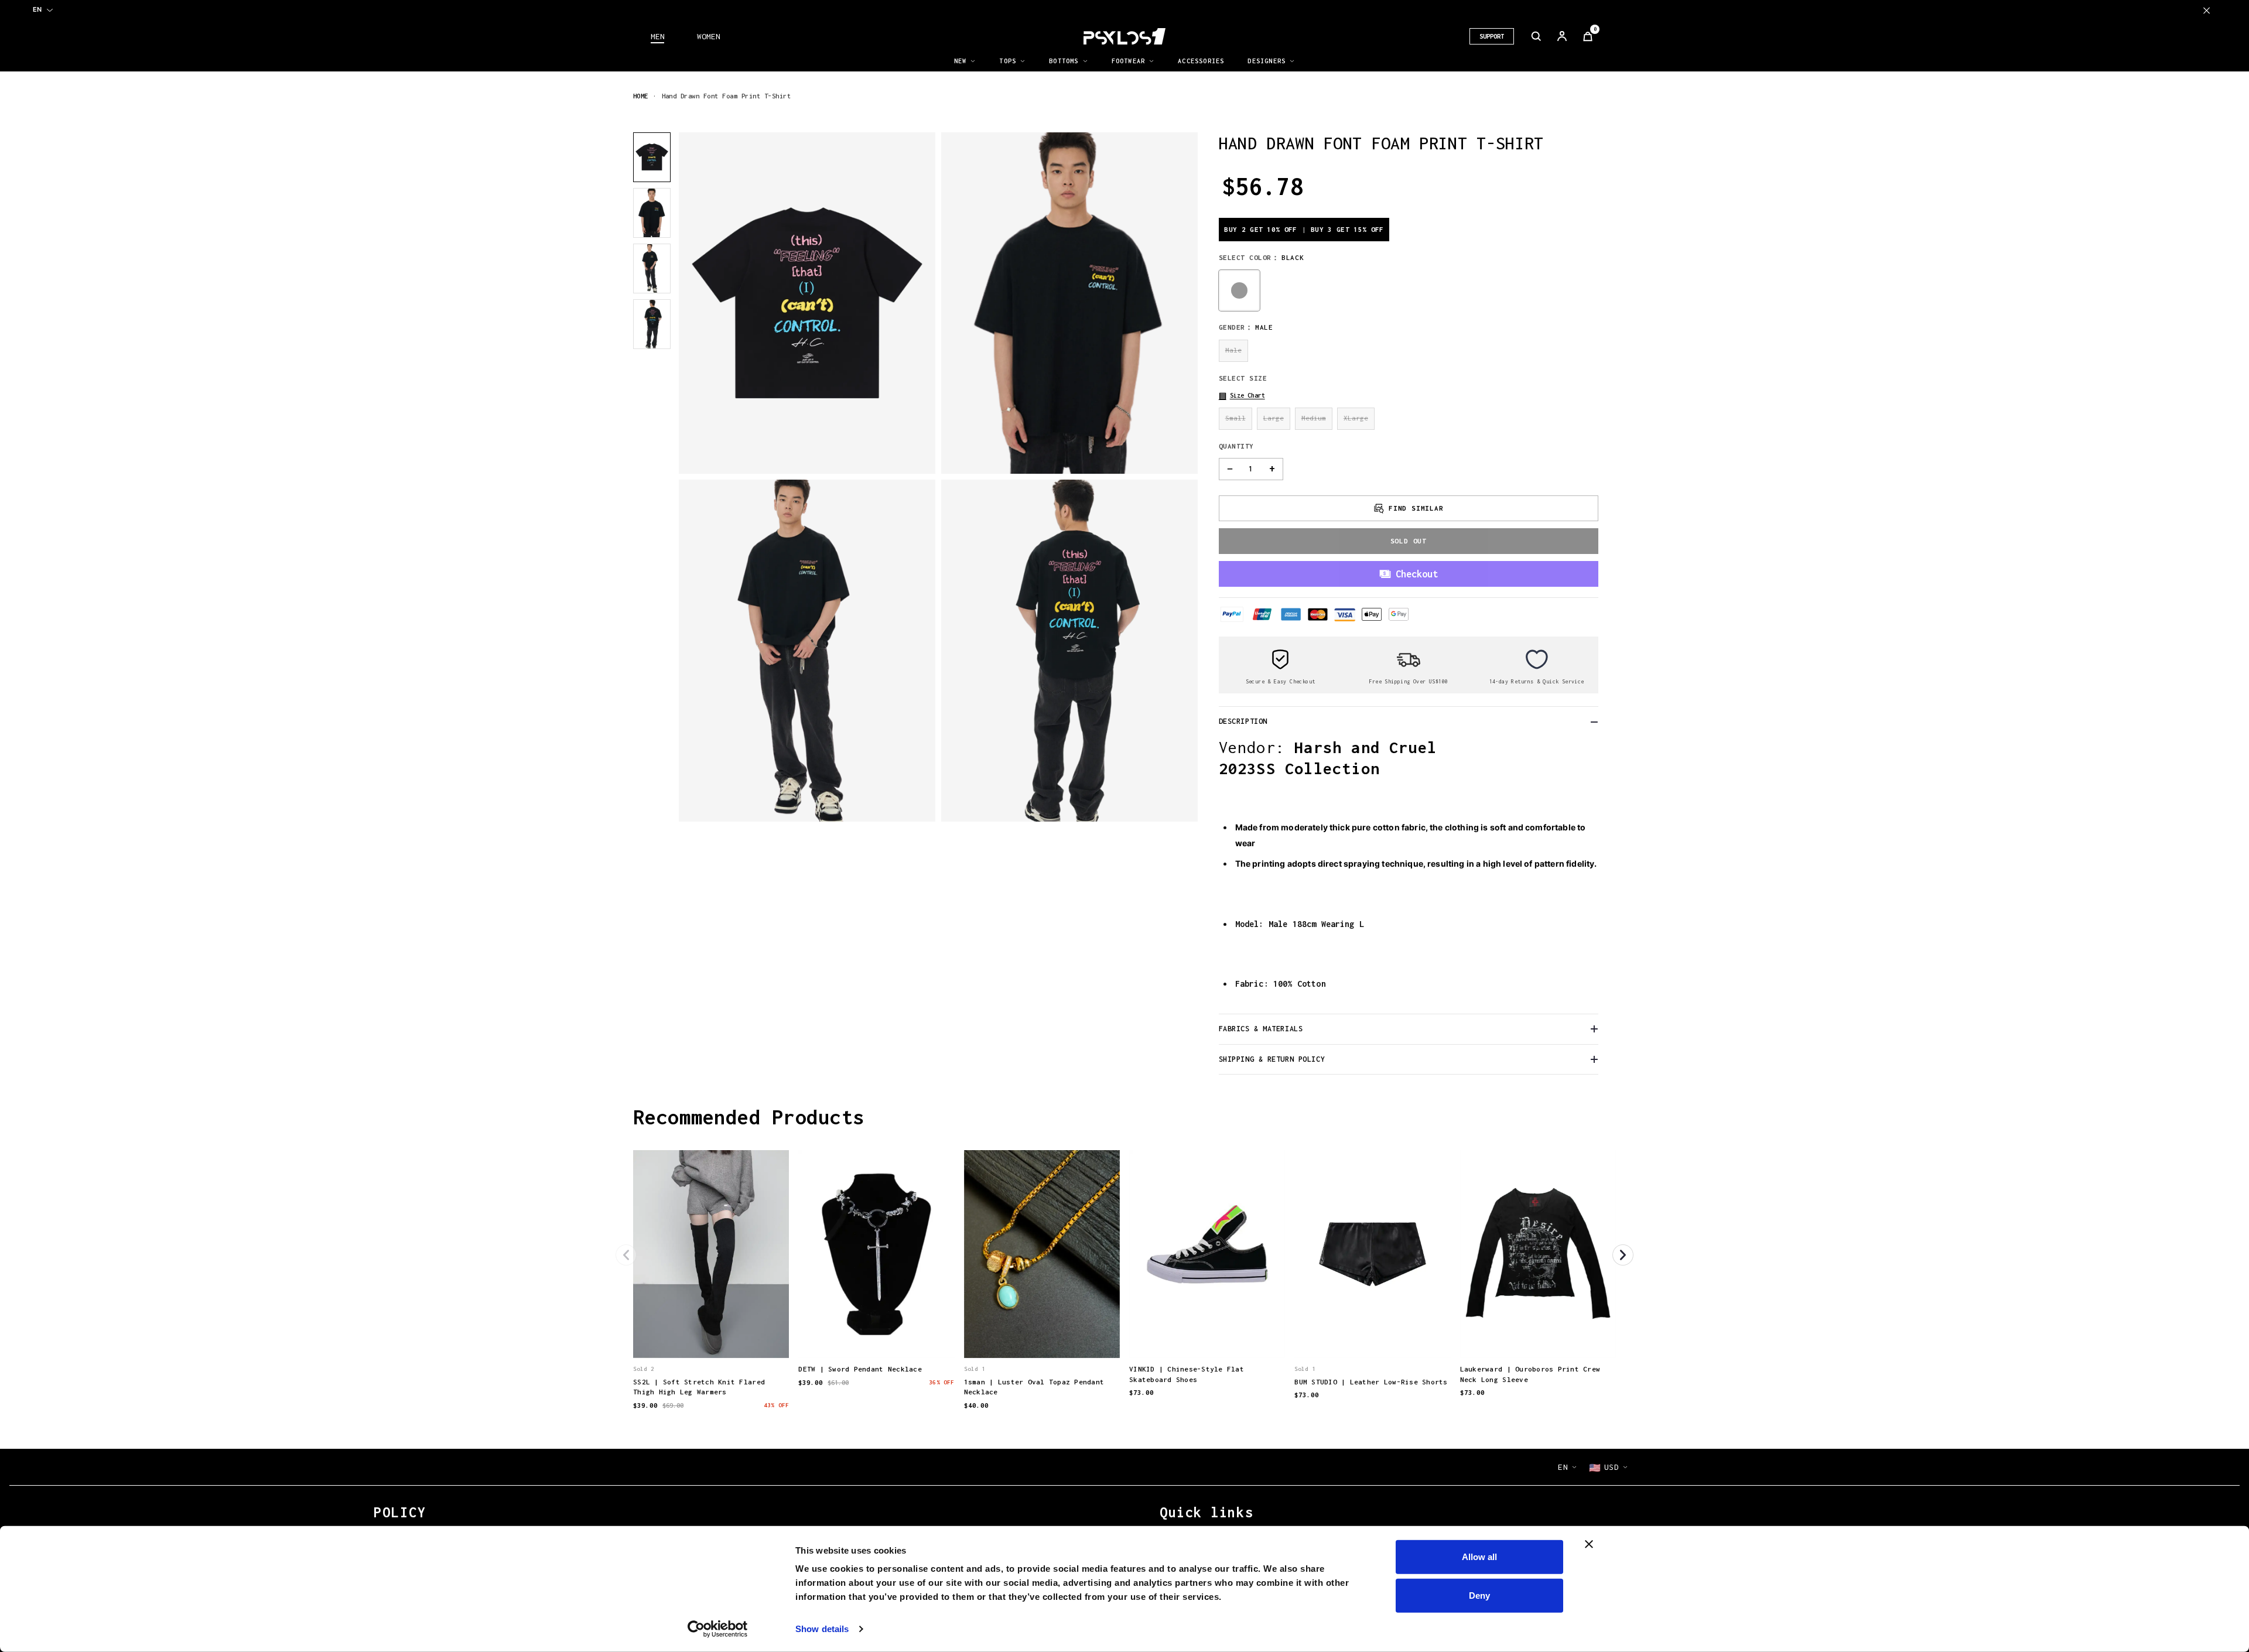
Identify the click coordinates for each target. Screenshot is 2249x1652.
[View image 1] (652, 157)
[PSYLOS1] (1124, 36)
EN (37, 9)
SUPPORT (1492, 36)
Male (1233, 350)
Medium (1314, 418)
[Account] (1562, 36)
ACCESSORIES (1201, 61)
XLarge (1356, 418)
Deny (1479, 1595)
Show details (822, 1629)
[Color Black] (1239, 290)
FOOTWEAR (1129, 61)
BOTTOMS (1064, 61)
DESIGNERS (1267, 61)
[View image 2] (652, 213)
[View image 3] (652, 269)
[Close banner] (1589, 1544)
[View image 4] (652, 324)
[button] (1242, 396)
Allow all (1479, 1557)
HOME (641, 96)
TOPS (1008, 61)
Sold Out (1409, 541)
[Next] (1623, 1255)
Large (1274, 418)
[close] (2207, 10)
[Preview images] (711, 1338)
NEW (961, 61)
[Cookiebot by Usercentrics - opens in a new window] (718, 1629)
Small (1235, 418)
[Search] (1536, 36)
